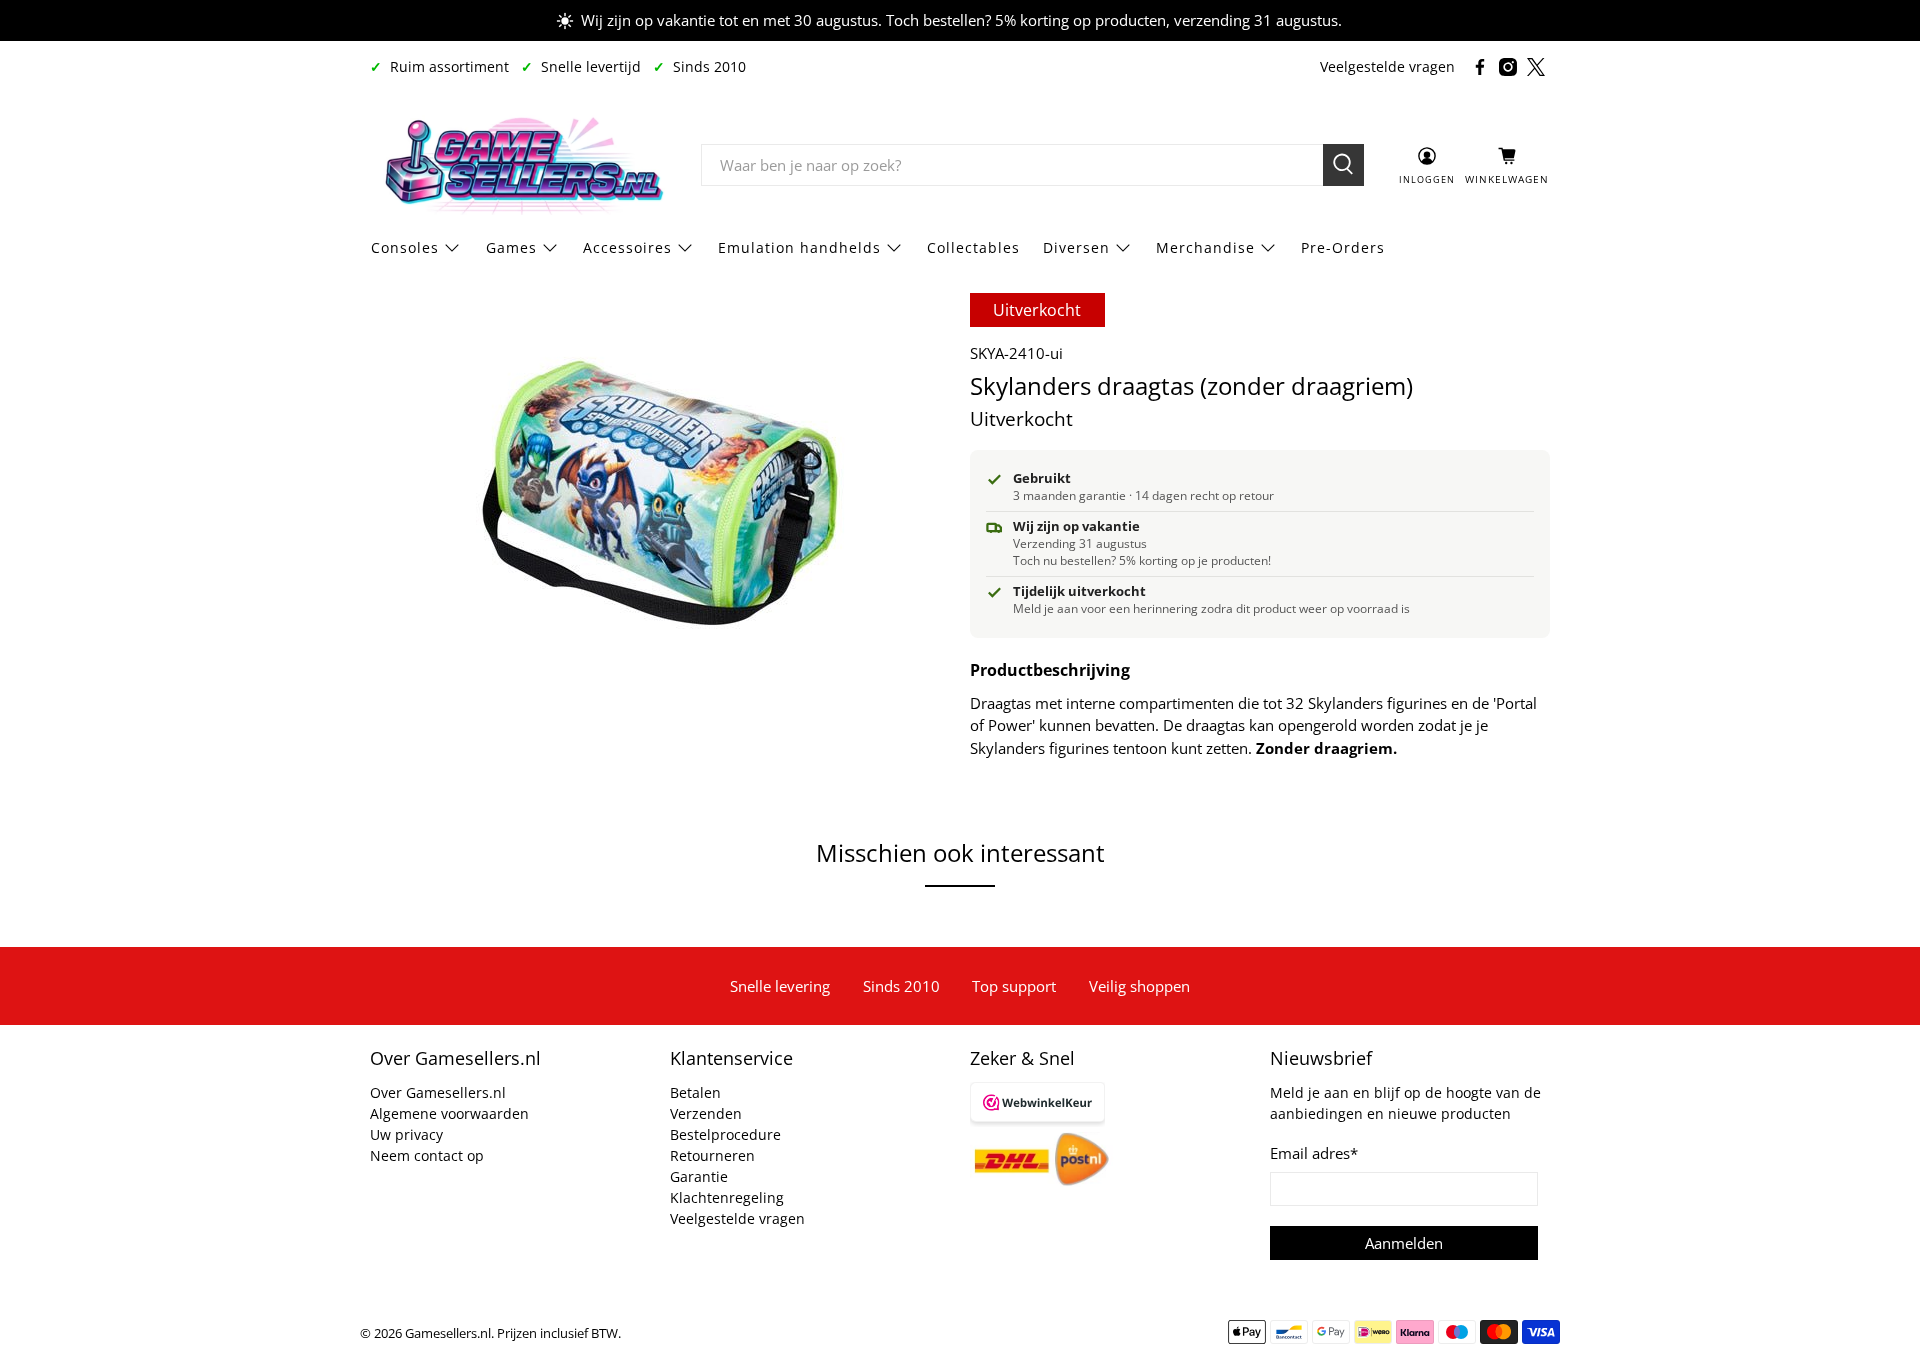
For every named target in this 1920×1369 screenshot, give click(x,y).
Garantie (699, 1176)
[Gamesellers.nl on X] (1536, 67)
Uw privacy (406, 1134)
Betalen (695, 1092)
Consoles (405, 247)
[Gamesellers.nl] (521, 165)
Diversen (1076, 247)
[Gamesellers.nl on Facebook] (1480, 67)
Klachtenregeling (727, 1197)
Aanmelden (1404, 1243)
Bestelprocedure (725, 1134)
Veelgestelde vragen (1387, 66)
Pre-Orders (1343, 247)
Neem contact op (427, 1155)
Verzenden (706, 1113)
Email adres (1314, 1153)
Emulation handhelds (799, 247)
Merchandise (1205, 247)
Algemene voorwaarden (449, 1113)
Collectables (973, 247)
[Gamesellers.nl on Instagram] (1508, 67)
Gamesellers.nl (448, 1333)
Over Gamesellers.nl (438, 1092)
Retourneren (712, 1155)
